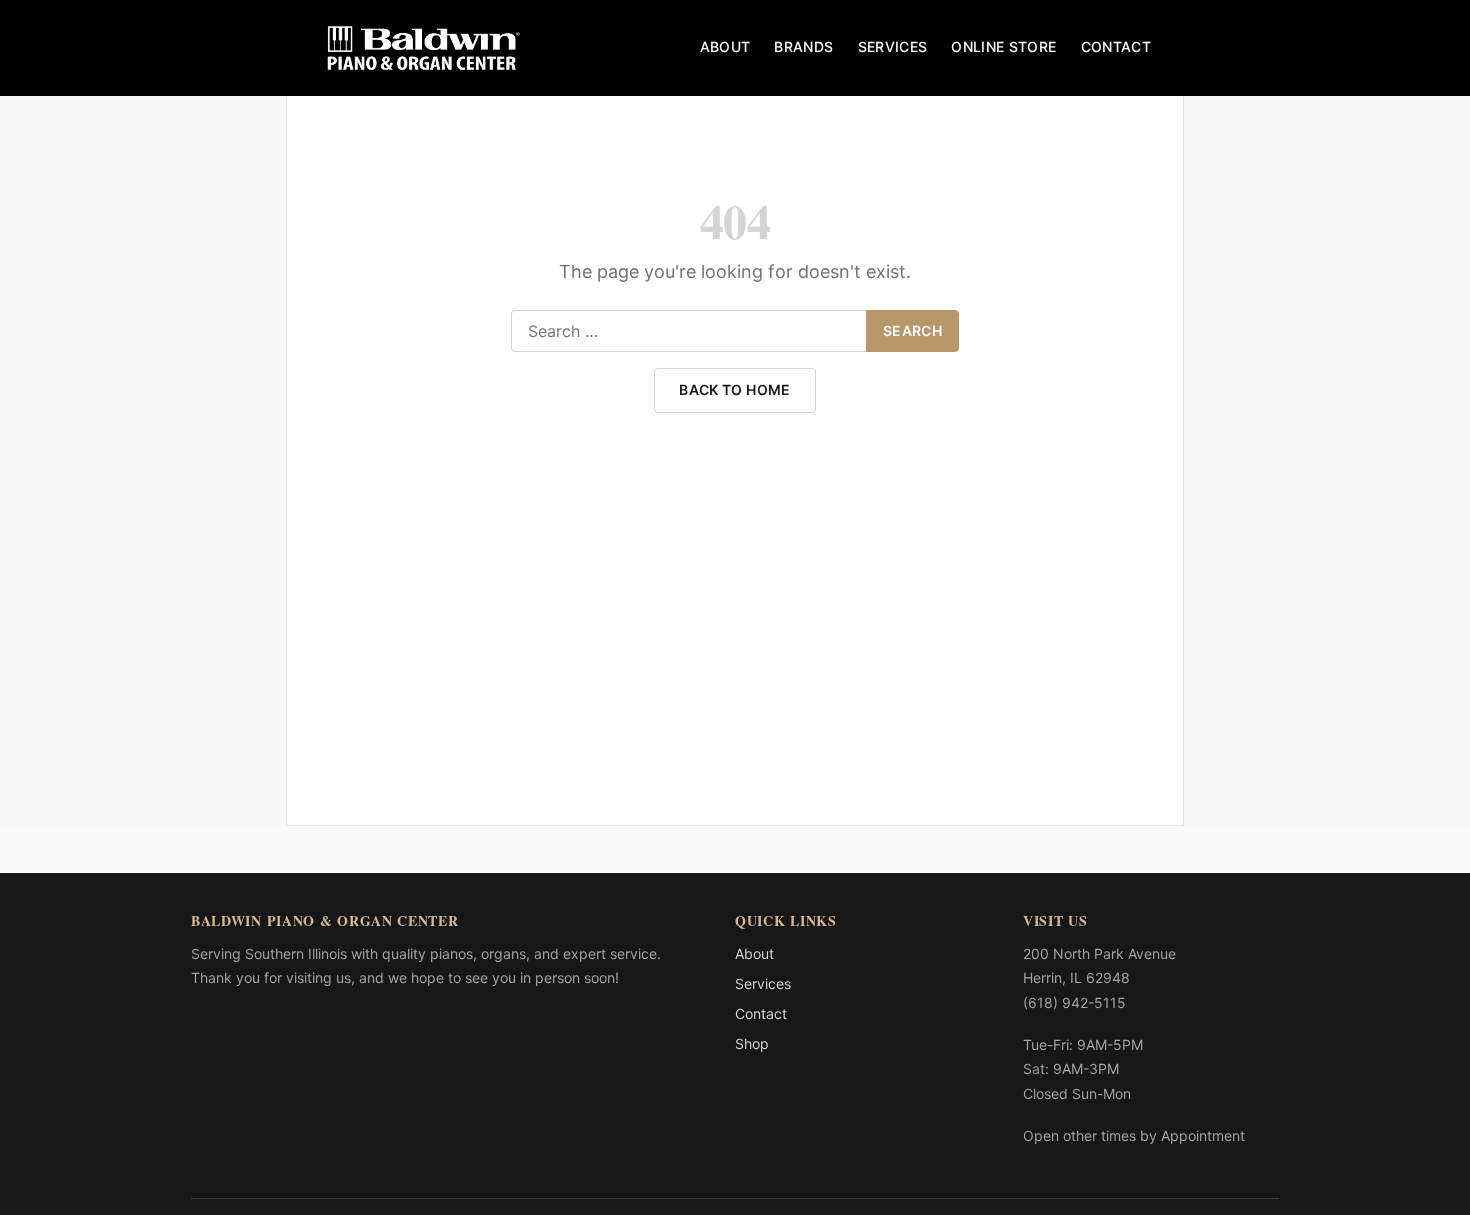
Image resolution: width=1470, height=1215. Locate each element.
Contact (1116, 46)
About (725, 46)
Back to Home (734, 389)
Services (893, 46)
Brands (803, 46)
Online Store (1003, 46)
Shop (752, 1043)
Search (912, 330)
